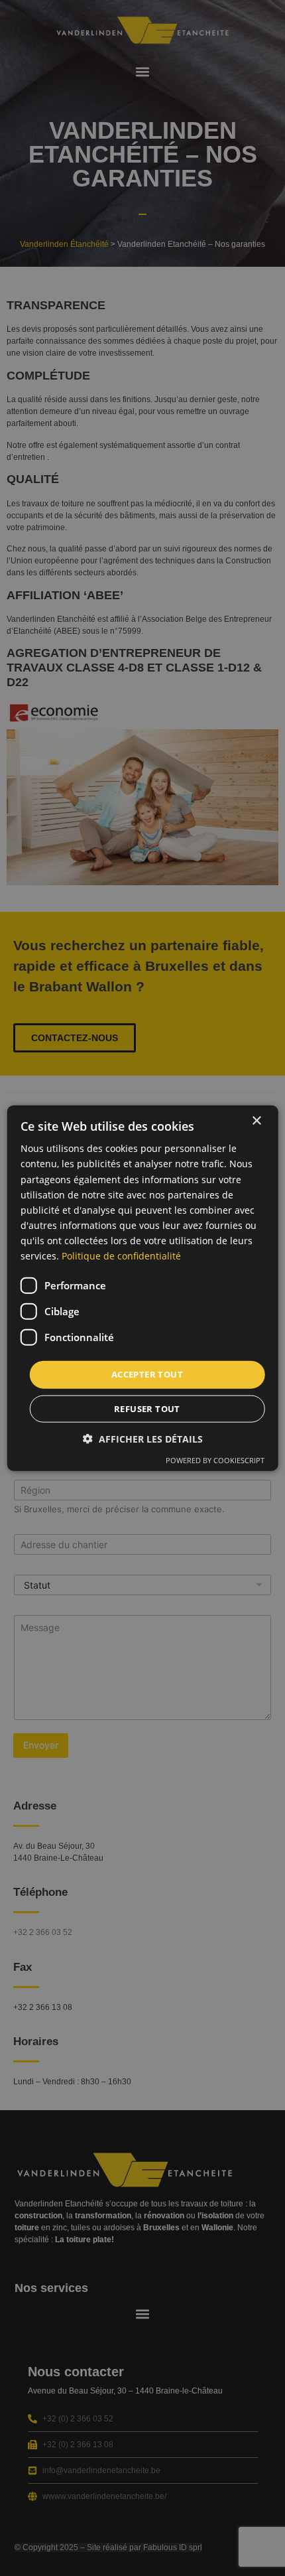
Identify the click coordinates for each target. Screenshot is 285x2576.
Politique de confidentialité (121, 1256)
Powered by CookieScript (215, 1460)
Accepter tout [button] (147, 1374)
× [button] (256, 1121)
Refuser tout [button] (147, 1408)
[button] (143, 1438)
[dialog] (143, 1288)
